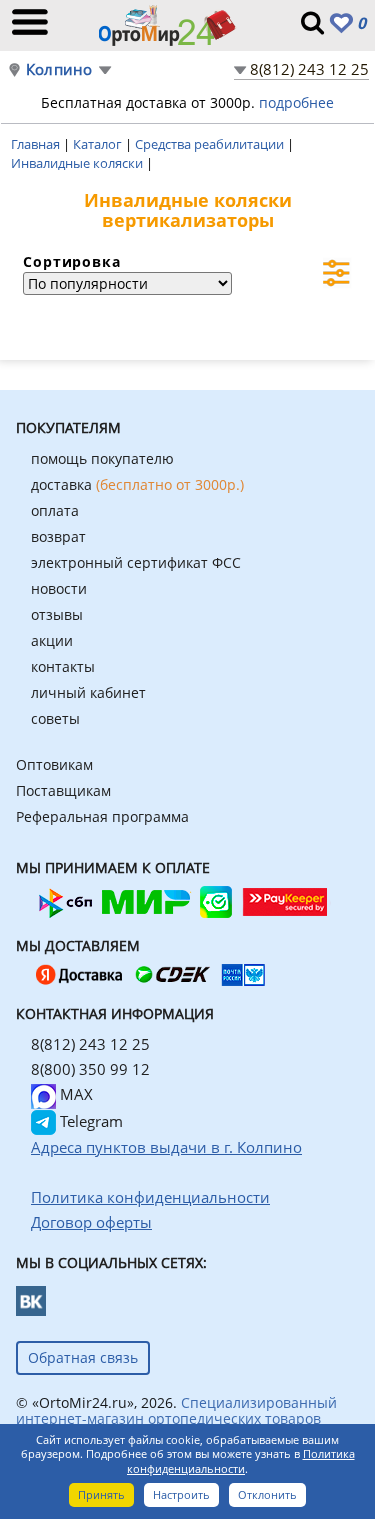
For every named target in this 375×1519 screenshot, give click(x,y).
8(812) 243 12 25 (309, 69)
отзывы (57, 614)
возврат (58, 536)
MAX (74, 1094)
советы (55, 718)
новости (59, 588)
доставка (137, 484)
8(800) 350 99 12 (90, 1069)
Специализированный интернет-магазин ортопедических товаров (176, 1410)
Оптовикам (54, 764)
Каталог (99, 144)
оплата (55, 510)
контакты (63, 666)
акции (52, 640)
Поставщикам (63, 790)
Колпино (59, 69)
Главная (37, 144)
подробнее (296, 102)
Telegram (89, 1121)
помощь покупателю (102, 458)
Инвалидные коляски (78, 163)
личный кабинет (88, 692)
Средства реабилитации (211, 144)
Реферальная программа (102, 816)
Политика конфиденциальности (241, 1461)
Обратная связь (83, 1357)
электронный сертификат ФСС (136, 562)
